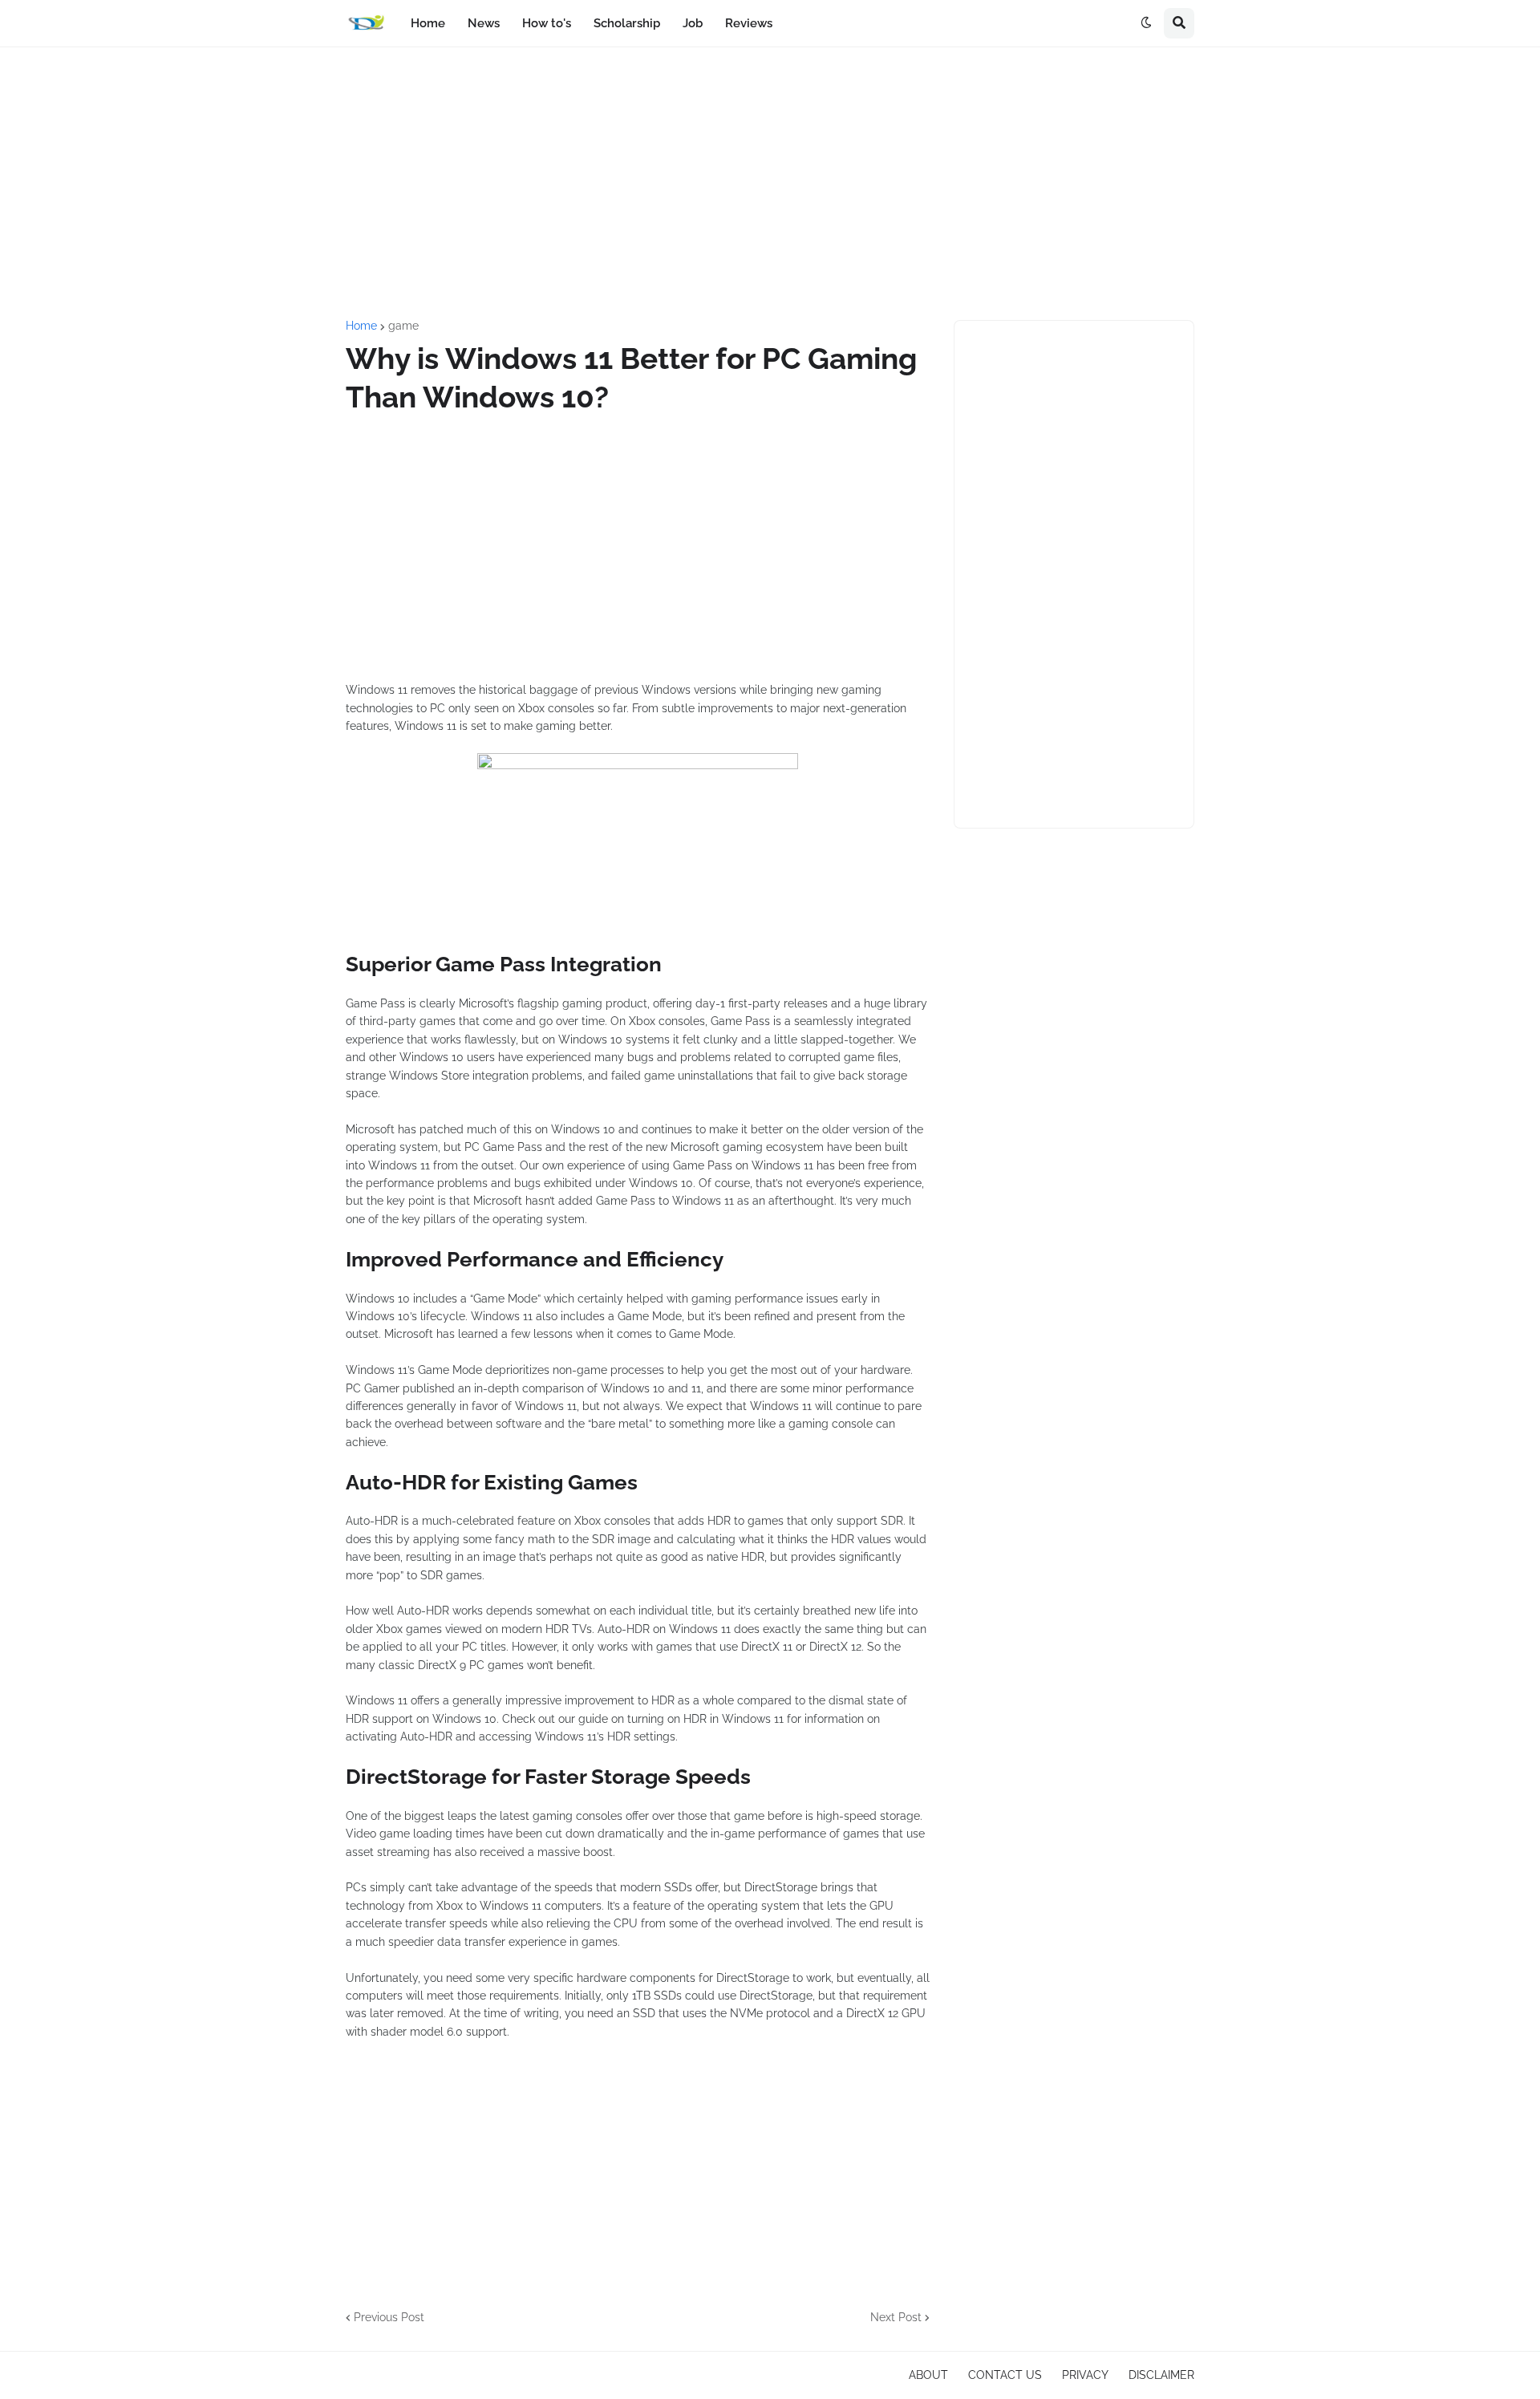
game (403, 326)
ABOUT (928, 2375)
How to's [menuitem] (547, 23)
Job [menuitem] (693, 23)
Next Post (896, 2317)
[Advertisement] (770, 184)
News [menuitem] (484, 23)
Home (361, 326)
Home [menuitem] (428, 23)
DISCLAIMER (1161, 2375)
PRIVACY (1085, 2375)
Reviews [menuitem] (749, 23)
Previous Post (389, 2317)
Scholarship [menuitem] (627, 23)
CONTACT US (1005, 2375)
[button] (1146, 23)
